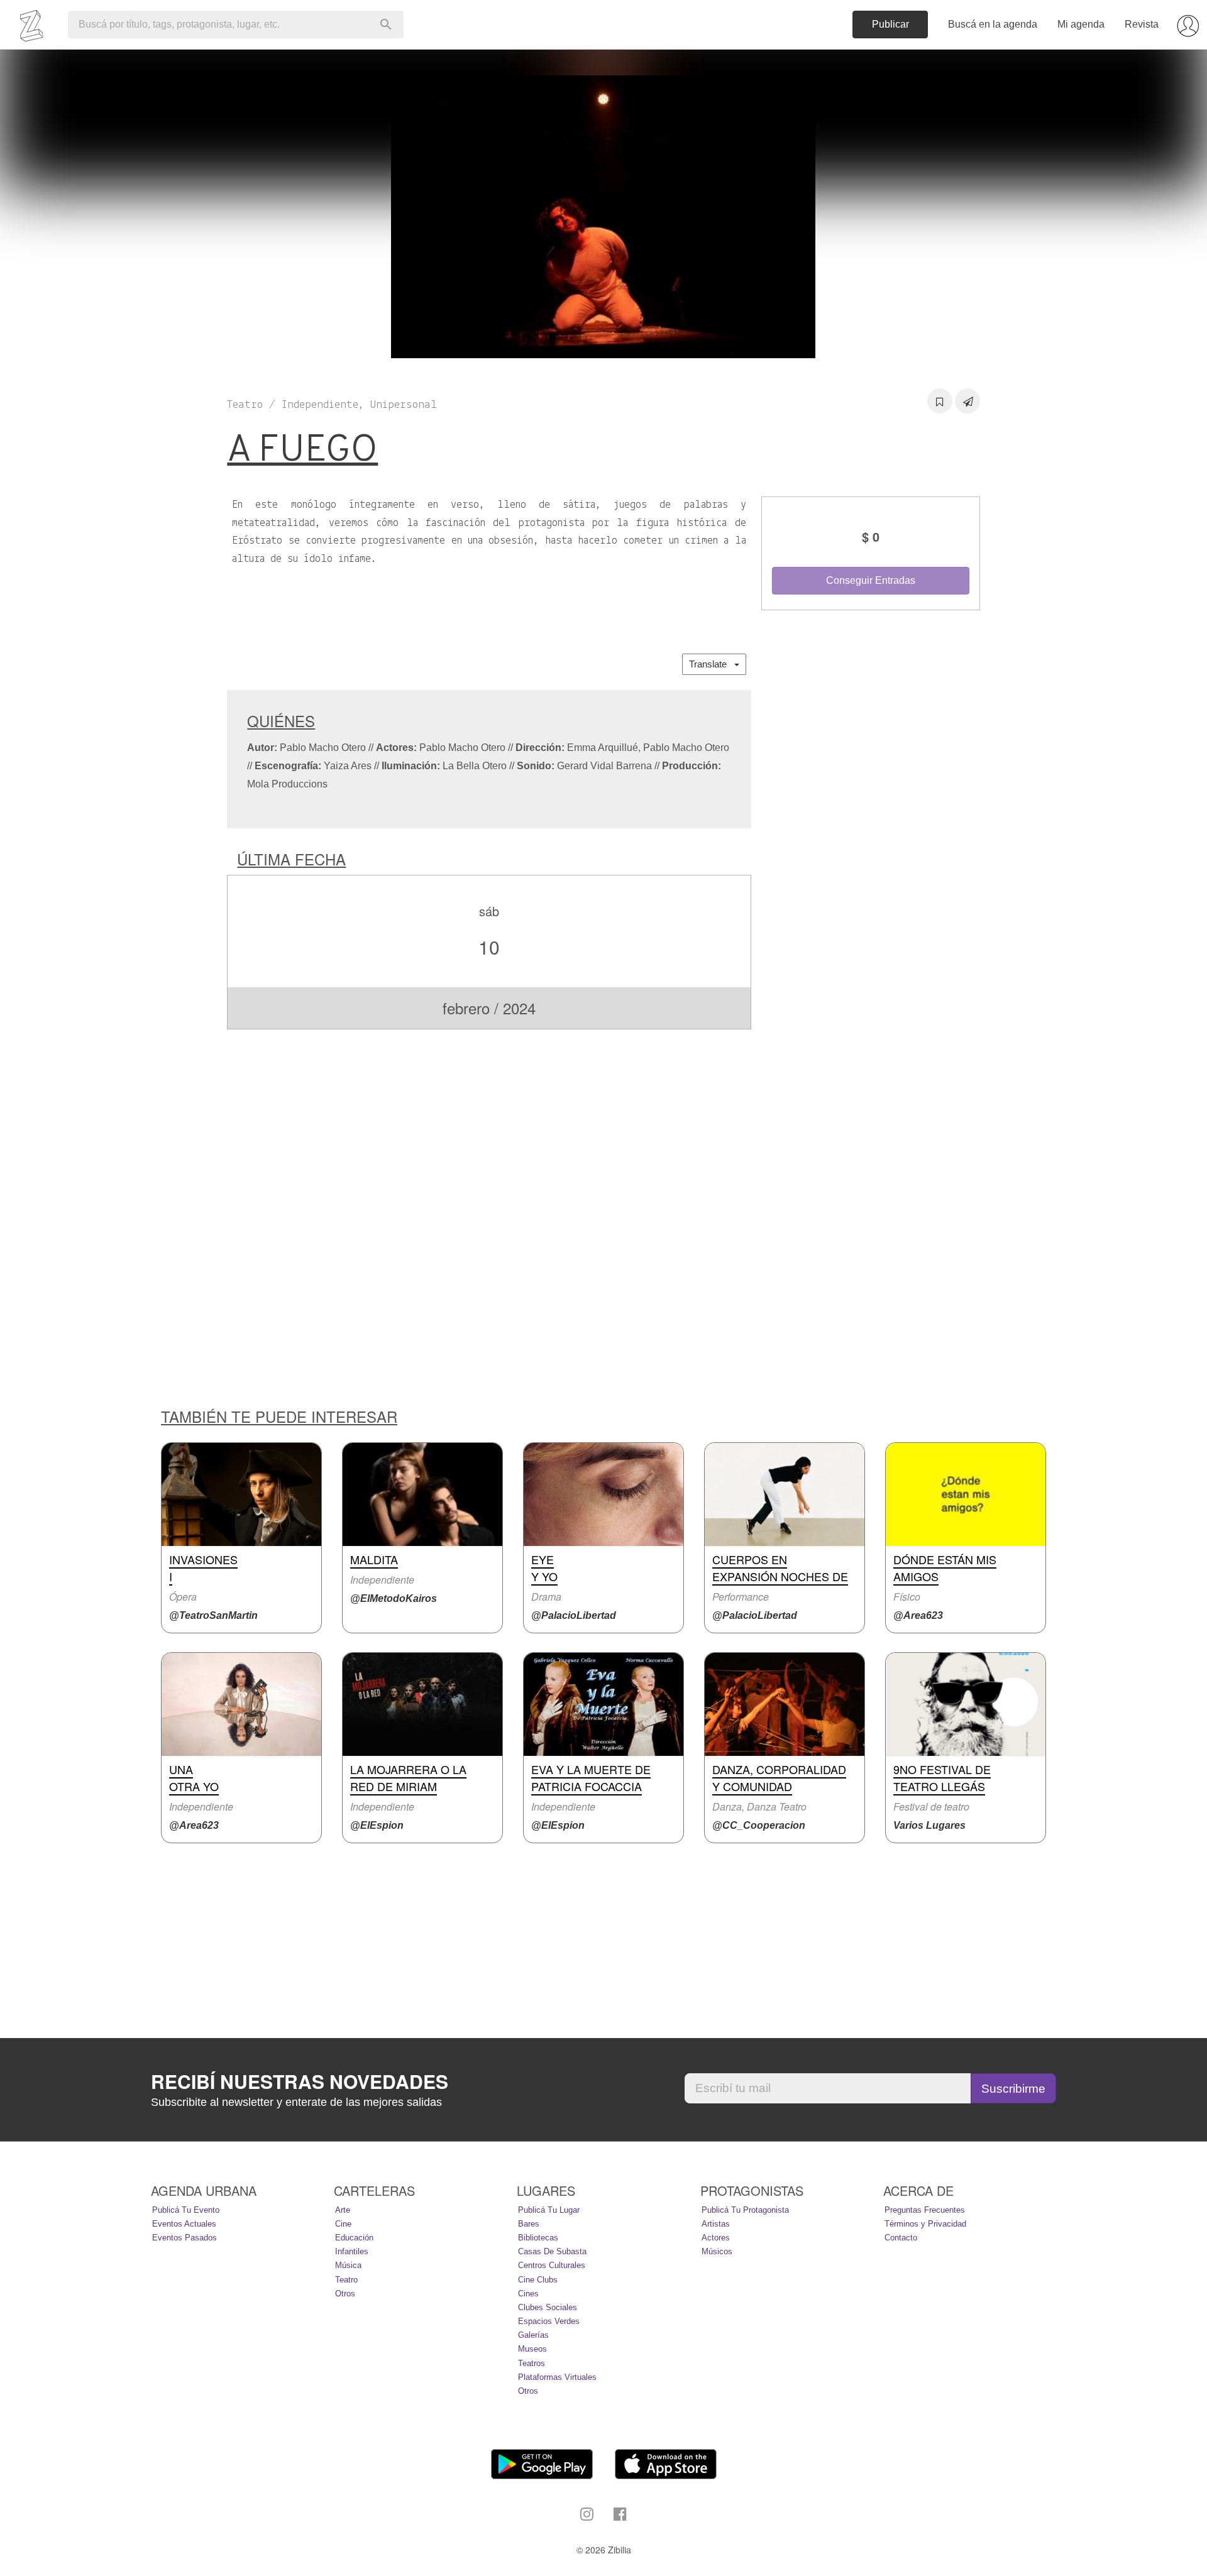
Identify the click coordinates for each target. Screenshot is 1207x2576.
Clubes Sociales (548, 2307)
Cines (528, 2294)
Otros (345, 2294)
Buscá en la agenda (993, 24)
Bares (529, 2224)
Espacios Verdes (549, 2321)
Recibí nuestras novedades (300, 2081)
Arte (343, 2210)
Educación (354, 2238)
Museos (532, 2349)
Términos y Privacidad (925, 2224)
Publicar (890, 24)
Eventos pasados (185, 2238)
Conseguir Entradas (871, 580)
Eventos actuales (184, 2224)
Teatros (532, 2363)
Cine (343, 2224)
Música (348, 2265)
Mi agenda (1081, 24)
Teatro (346, 2280)
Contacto (901, 2238)
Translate (712, 664)
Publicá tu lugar (549, 2210)
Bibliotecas (538, 2238)
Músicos (717, 2251)
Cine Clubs (538, 2280)
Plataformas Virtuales (557, 2377)
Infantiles (352, 2251)
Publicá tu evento (186, 2210)
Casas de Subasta (552, 2251)
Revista (1142, 24)
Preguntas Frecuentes (925, 2210)
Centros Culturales (552, 2265)
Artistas (716, 2224)
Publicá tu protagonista (745, 2210)
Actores (716, 2238)
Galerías (533, 2335)
